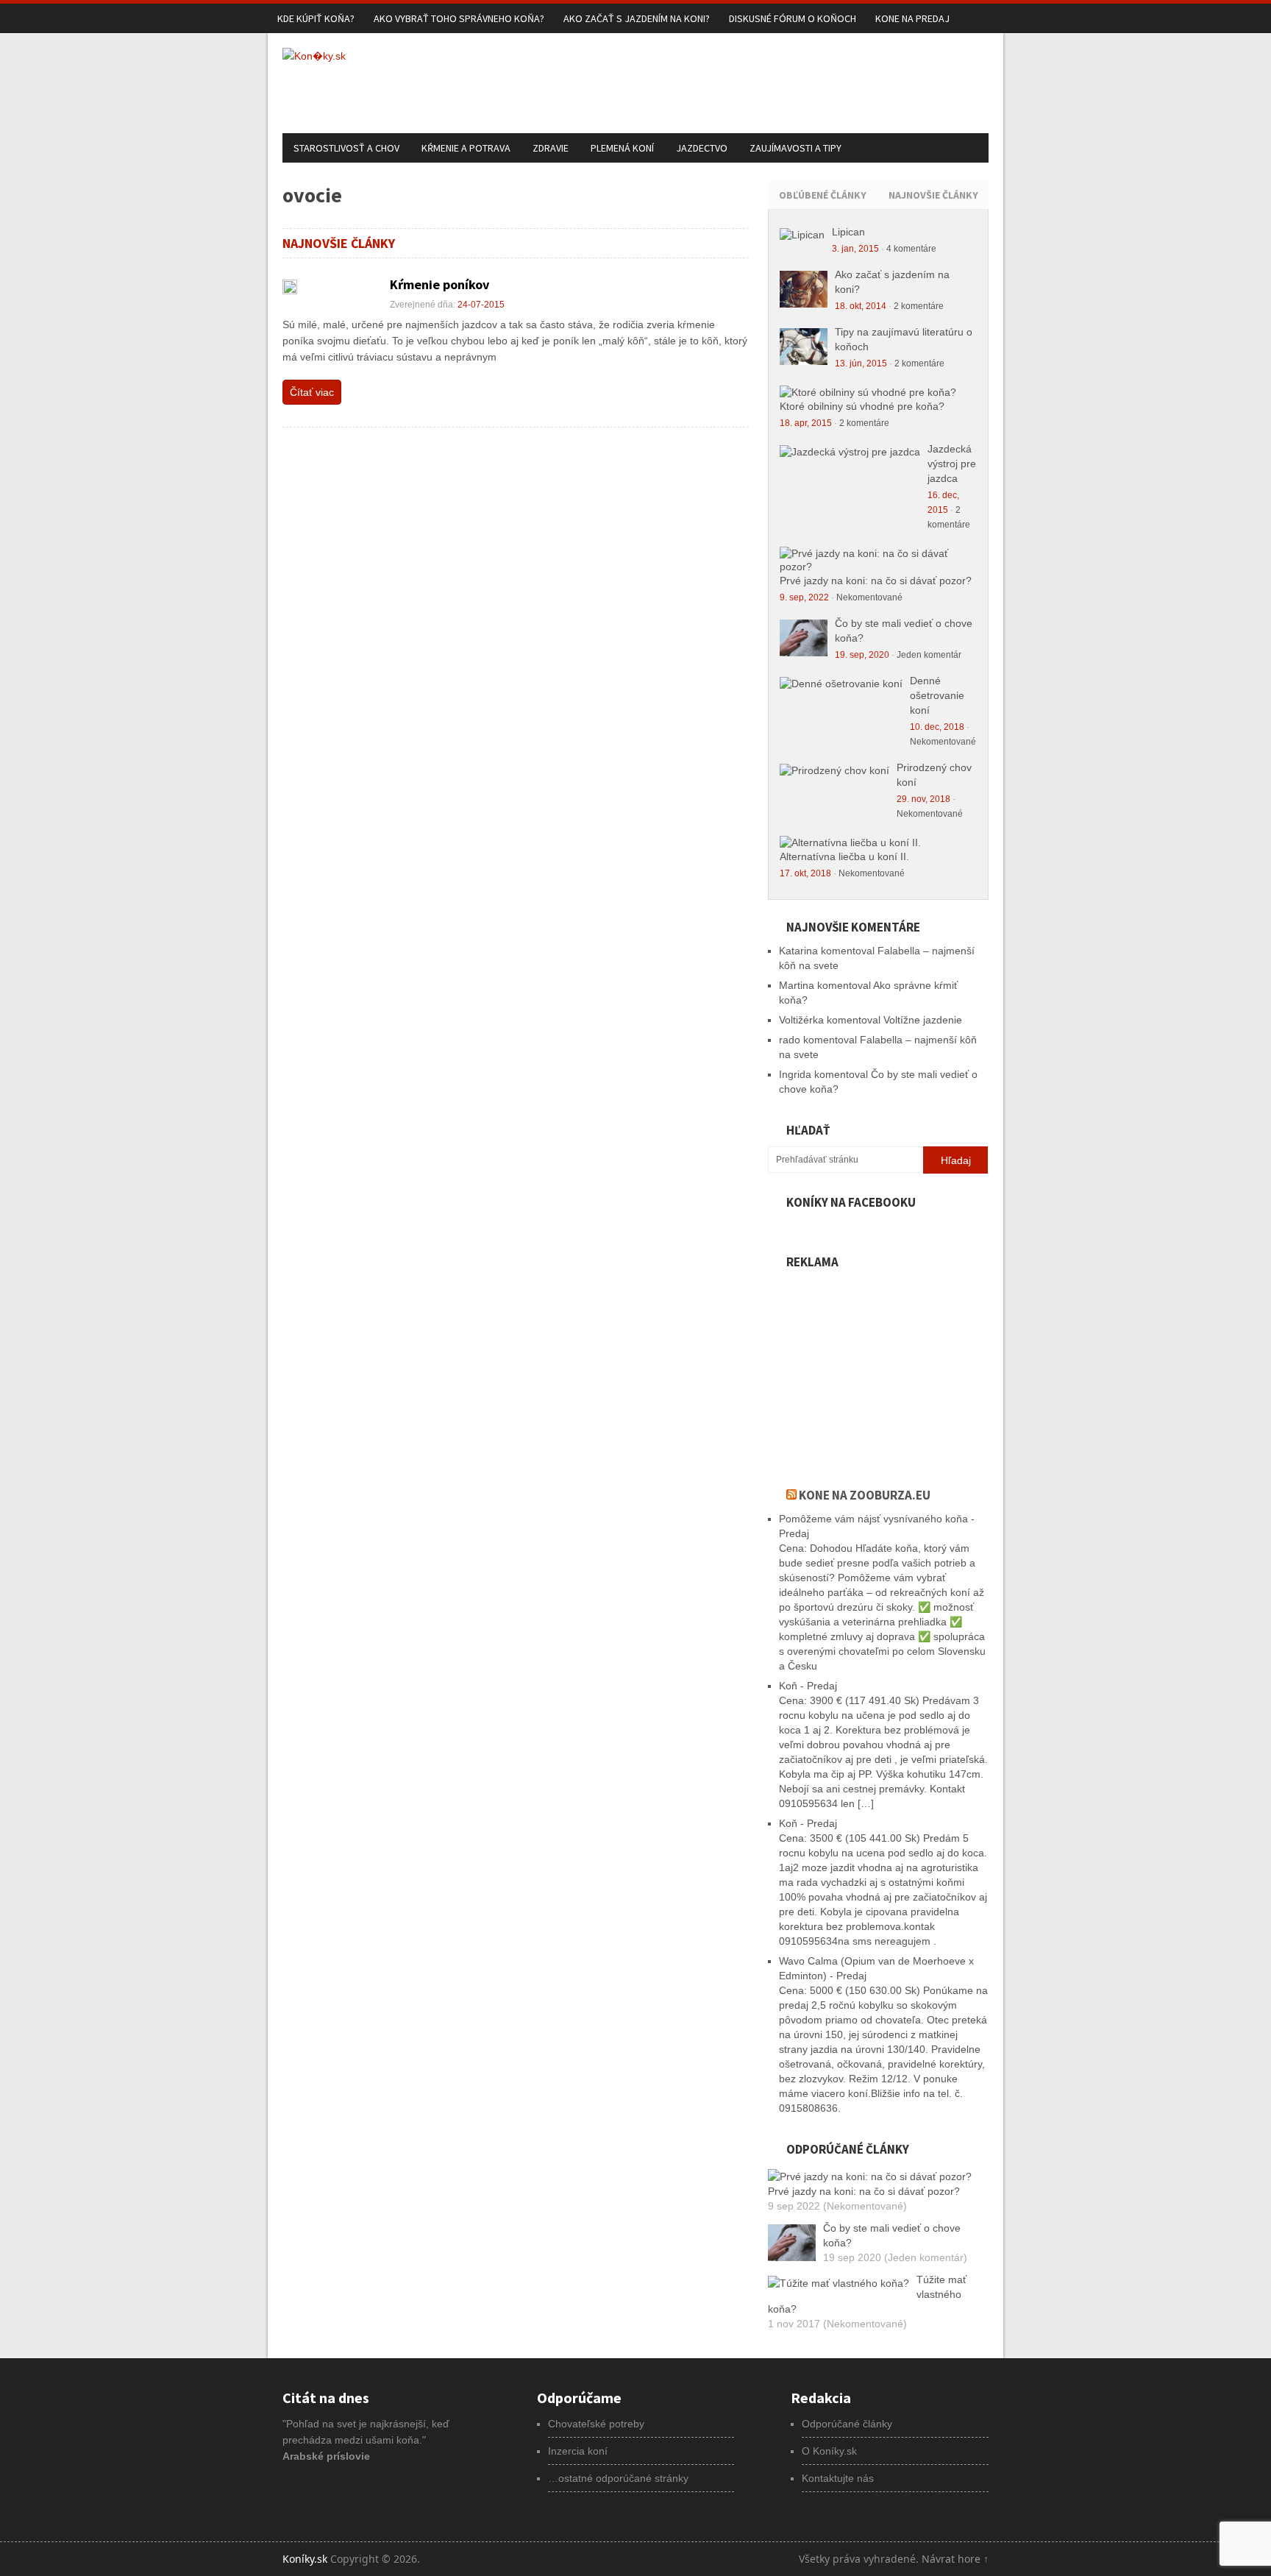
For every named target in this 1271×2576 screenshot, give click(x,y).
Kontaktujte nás (838, 2478)
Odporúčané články (847, 2424)
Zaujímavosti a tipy (795, 148)
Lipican (848, 232)
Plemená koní (622, 148)
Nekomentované (869, 597)
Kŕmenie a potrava (466, 148)
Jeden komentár (929, 655)
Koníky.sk (305, 2559)
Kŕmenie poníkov (439, 284)
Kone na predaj (912, 18)
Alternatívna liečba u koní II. (844, 856)
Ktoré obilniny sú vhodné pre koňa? (862, 406)
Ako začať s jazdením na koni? (637, 18)
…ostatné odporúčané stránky (618, 2478)
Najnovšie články (933, 195)
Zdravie (551, 148)
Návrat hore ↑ (955, 2559)
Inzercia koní (578, 2451)
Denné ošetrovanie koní (937, 695)
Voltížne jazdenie (923, 1020)
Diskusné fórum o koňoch (793, 18)
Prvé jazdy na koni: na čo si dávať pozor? (876, 581)
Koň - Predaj (808, 1686)
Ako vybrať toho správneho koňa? (459, 18)
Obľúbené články (823, 195)
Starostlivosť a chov (346, 148)
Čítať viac (312, 392)
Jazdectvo (702, 148)
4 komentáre (911, 249)
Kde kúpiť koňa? (316, 18)
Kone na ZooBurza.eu (865, 1495)
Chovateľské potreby (596, 2424)
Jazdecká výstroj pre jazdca (952, 464)
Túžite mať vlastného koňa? (867, 2294)
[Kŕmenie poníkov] (290, 287)
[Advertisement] (721, 81)
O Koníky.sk (829, 2451)
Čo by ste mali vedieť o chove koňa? (892, 2235)
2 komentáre (919, 306)
